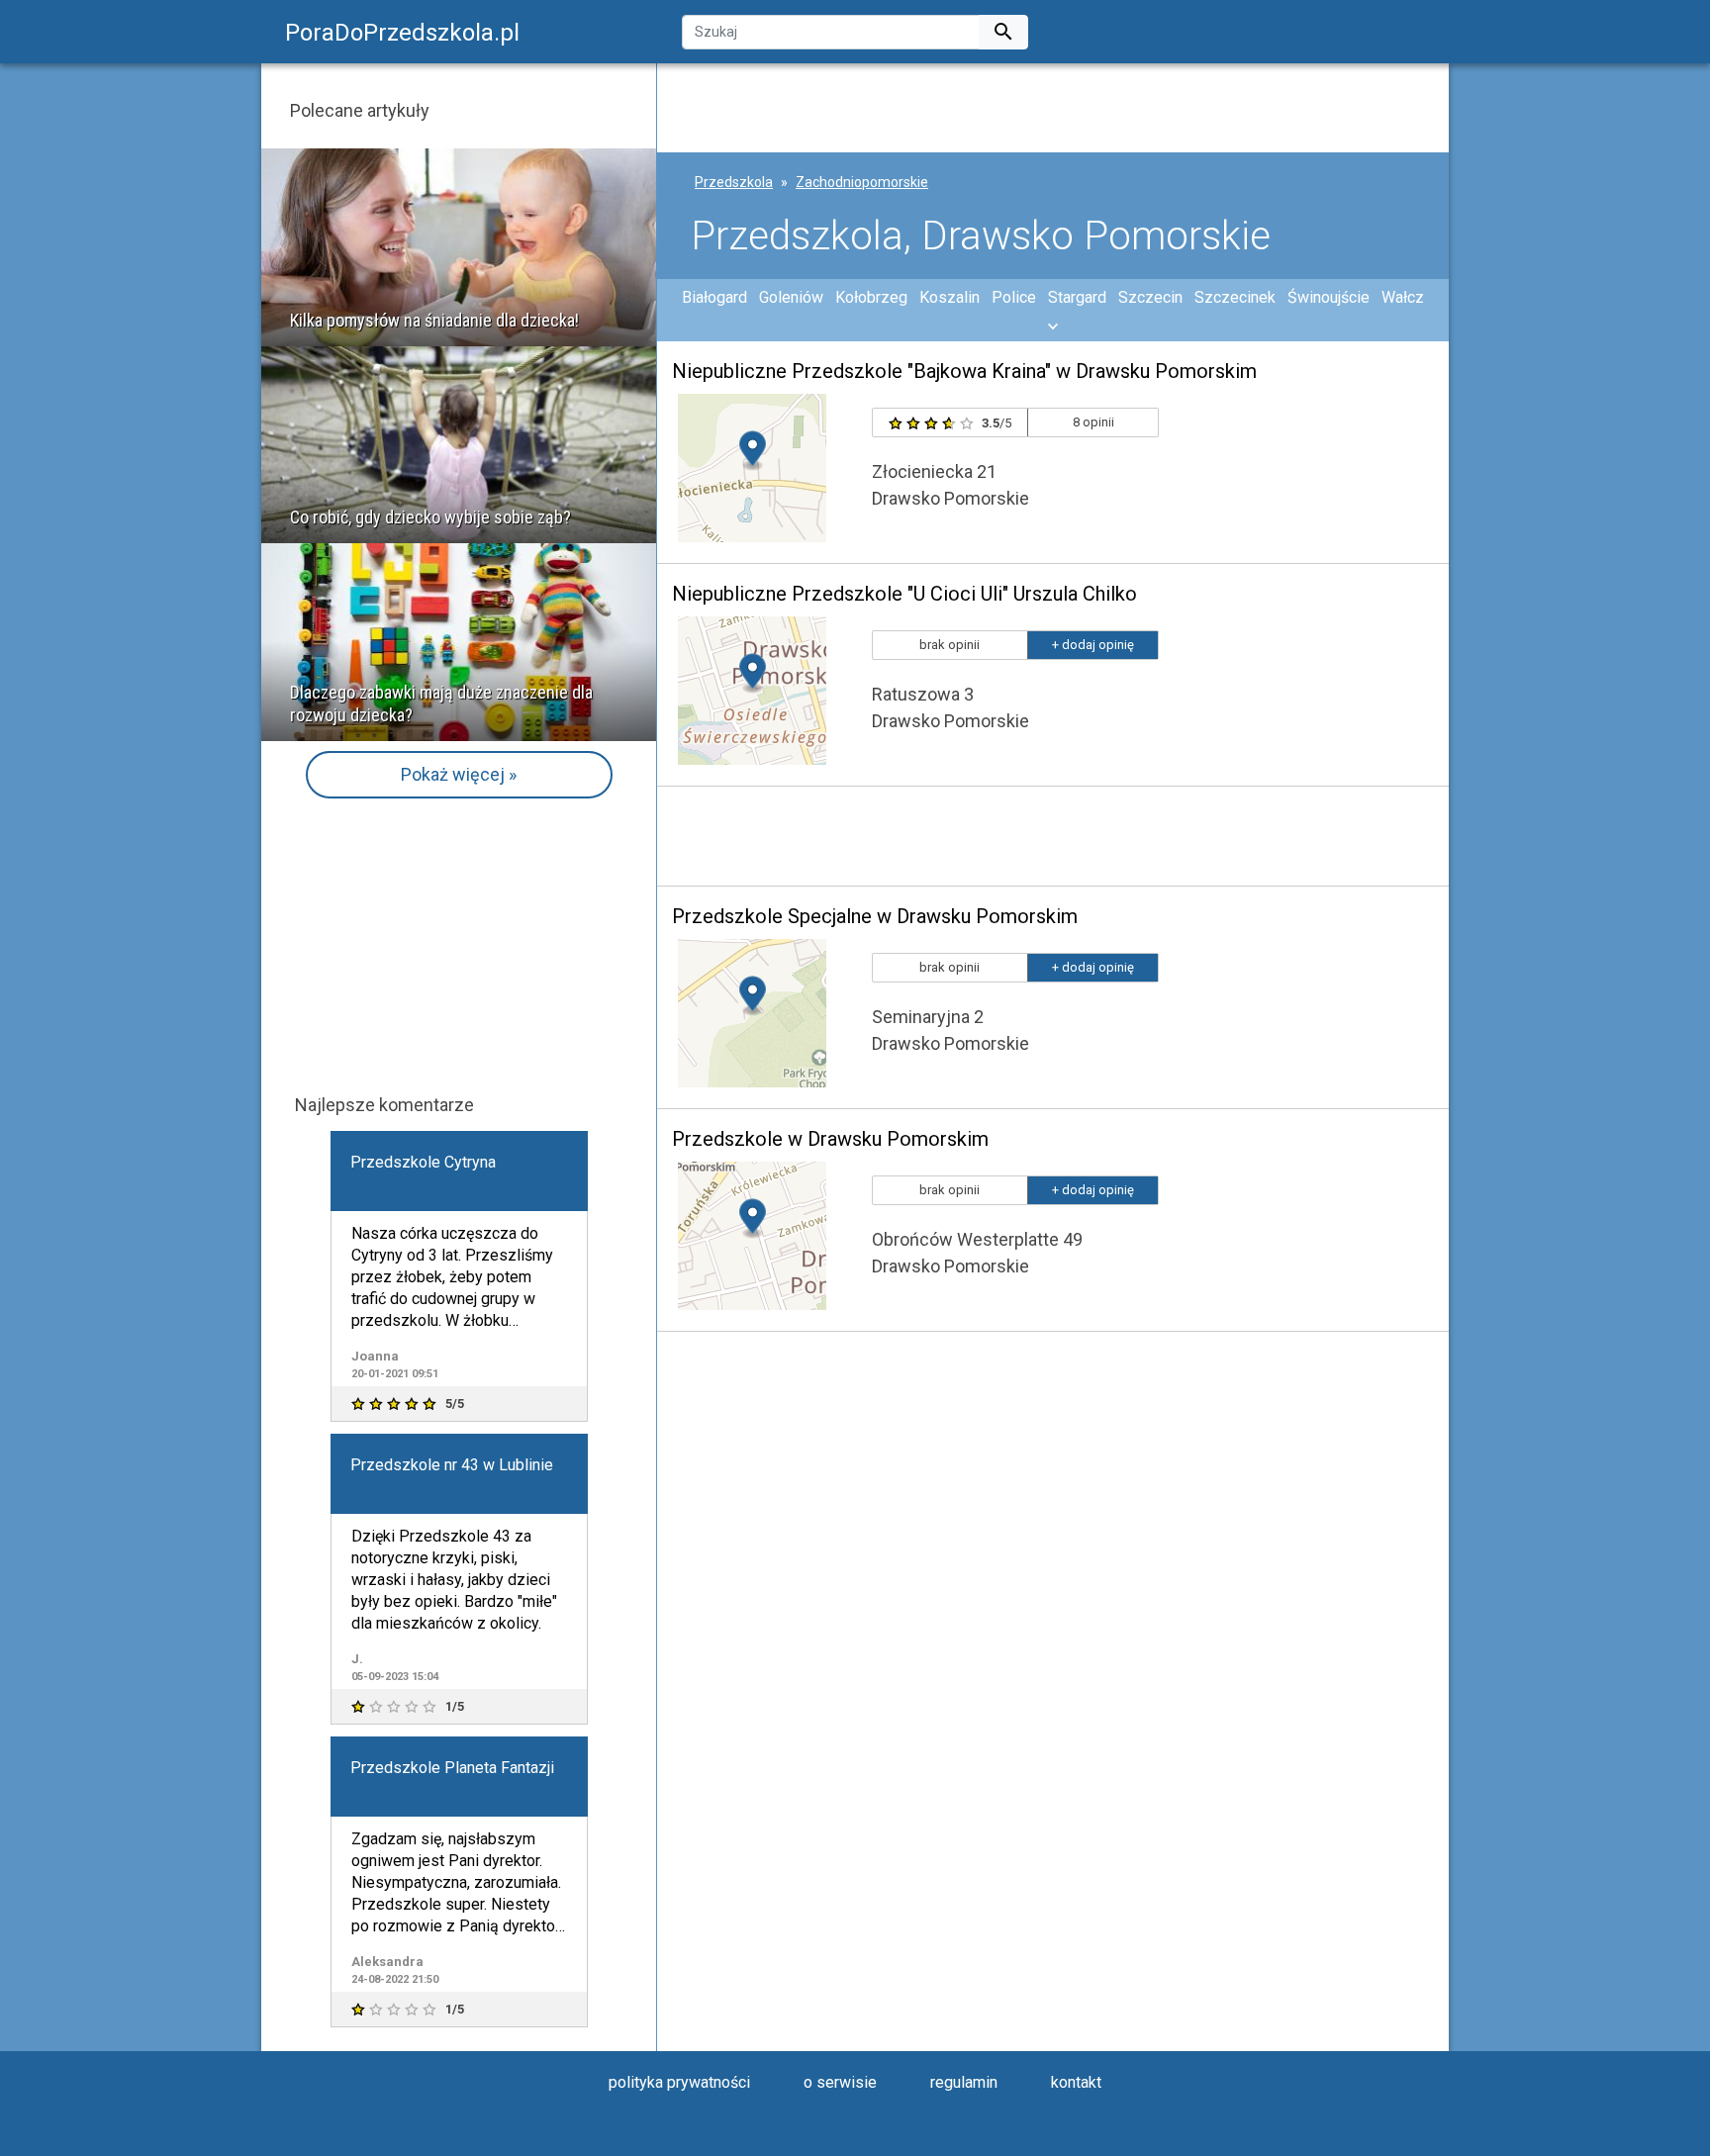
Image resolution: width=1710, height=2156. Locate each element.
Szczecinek (1235, 297)
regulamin (964, 2082)
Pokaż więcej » (459, 774)
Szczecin (1150, 297)
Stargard (1077, 297)
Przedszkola (734, 182)
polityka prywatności (679, 2082)
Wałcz (1403, 297)
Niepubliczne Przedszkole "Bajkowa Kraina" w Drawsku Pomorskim (964, 371)
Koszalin (950, 297)
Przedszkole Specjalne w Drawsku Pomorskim (875, 916)
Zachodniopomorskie (862, 182)
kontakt (1076, 2082)
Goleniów (791, 297)
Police (1014, 297)
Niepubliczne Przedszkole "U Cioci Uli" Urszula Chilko (904, 594)
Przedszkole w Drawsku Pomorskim (830, 1139)
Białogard (714, 297)
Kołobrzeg (871, 297)
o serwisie (840, 2082)
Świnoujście (1329, 297)
